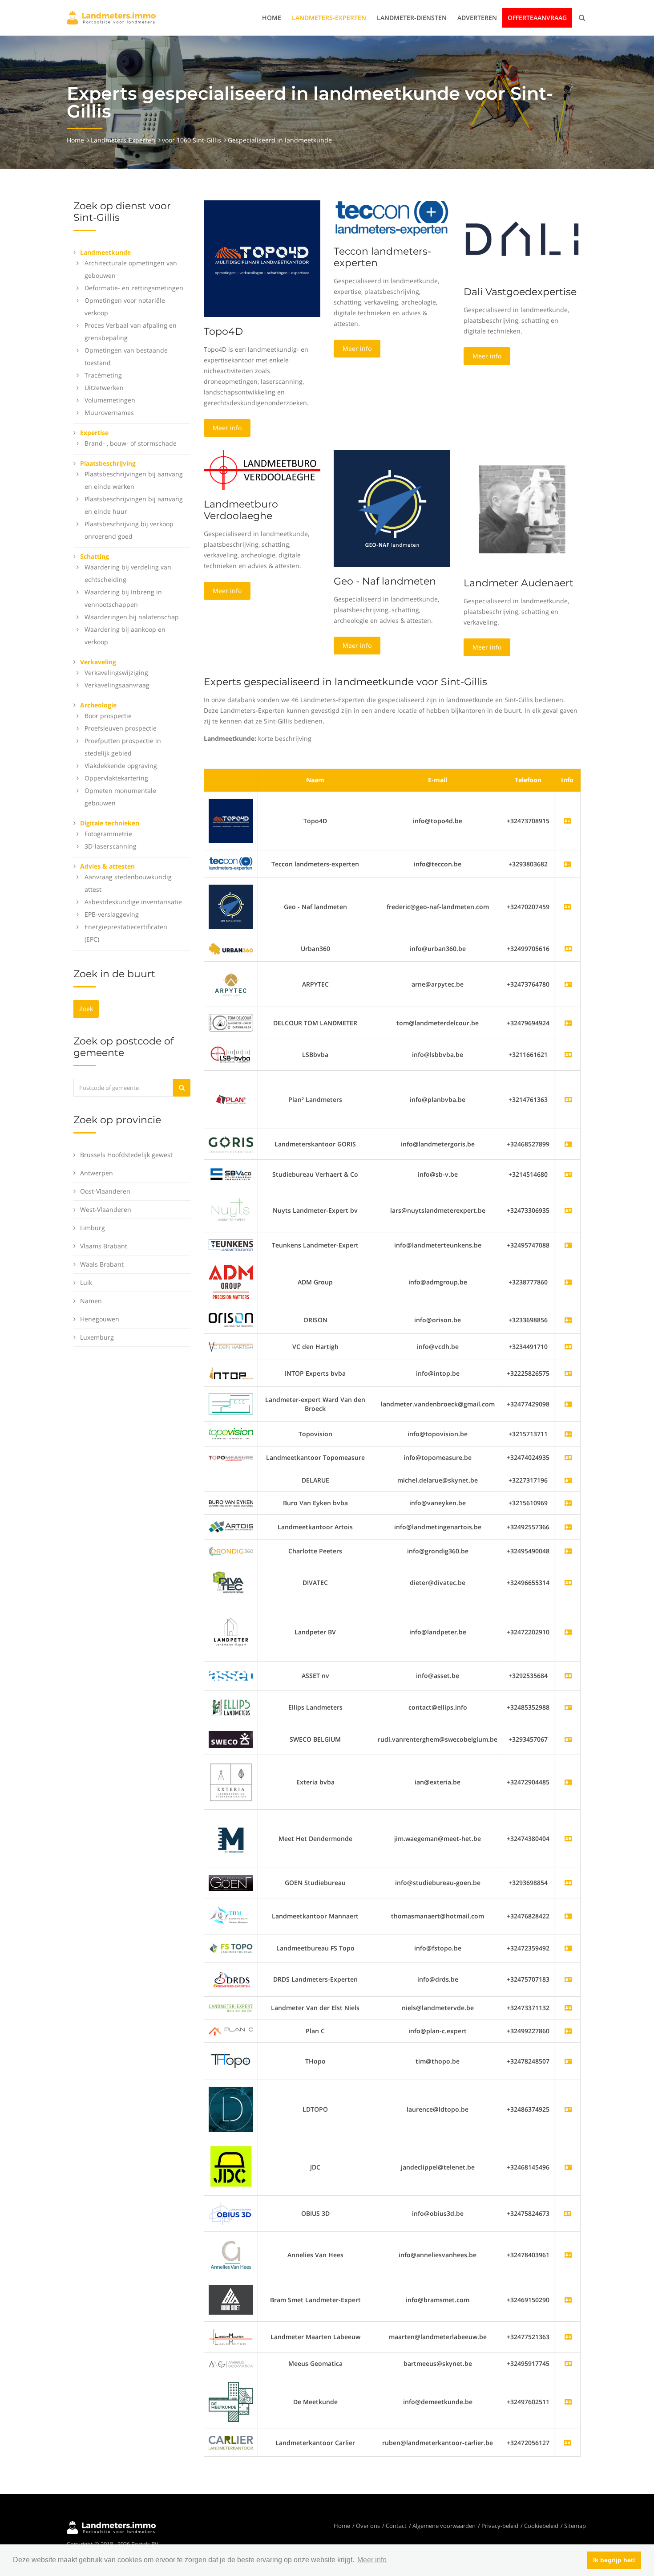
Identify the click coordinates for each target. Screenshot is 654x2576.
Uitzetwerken (104, 388)
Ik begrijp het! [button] (614, 2560)
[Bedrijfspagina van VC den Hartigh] (568, 1347)
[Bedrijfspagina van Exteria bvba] (568, 1782)
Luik (86, 1282)
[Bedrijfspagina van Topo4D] (231, 820)
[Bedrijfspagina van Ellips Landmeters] (568, 1707)
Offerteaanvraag (537, 18)
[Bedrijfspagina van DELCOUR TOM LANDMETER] (568, 1023)
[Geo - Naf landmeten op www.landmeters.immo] (392, 508)
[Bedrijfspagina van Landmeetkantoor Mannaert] (568, 1916)
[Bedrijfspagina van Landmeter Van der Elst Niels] (568, 2008)
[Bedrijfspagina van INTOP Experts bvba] (568, 1373)
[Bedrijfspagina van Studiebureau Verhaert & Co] (568, 1174)
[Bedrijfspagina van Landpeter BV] (568, 1632)
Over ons (368, 2526)
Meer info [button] (372, 2560)
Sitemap (575, 2526)
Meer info (227, 428)
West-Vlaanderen (106, 1209)
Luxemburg (97, 1337)
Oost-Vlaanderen (105, 1191)
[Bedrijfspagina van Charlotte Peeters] (568, 1551)
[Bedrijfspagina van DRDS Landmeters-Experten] (568, 1979)
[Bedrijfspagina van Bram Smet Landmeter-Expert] (568, 2300)
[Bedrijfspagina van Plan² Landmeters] (568, 1099)
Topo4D (223, 331)
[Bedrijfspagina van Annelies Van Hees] (568, 2255)
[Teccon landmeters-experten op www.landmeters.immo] (392, 218)
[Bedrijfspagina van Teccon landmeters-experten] (231, 863)
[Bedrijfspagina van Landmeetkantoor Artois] (568, 1527)
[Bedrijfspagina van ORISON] (568, 1320)
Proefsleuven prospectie (121, 728)
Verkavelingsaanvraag (117, 685)
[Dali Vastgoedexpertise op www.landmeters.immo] (522, 238)
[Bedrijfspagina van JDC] (568, 2167)
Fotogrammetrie (108, 834)
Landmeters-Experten (329, 18)
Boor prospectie (108, 716)
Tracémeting (103, 375)
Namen (91, 1301)
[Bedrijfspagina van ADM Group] (568, 1282)
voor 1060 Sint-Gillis (192, 140)
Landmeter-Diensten (412, 18)
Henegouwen (100, 1319)
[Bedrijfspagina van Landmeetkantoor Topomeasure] (568, 1457)
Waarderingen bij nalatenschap (132, 617)
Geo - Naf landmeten (385, 581)
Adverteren (477, 18)
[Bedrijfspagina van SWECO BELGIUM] (568, 1739)
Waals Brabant (102, 1264)
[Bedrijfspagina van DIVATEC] (568, 1583)
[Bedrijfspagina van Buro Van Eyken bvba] (568, 1503)
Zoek (86, 1009)
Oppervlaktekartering (116, 778)
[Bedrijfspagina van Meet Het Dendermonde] (568, 1839)
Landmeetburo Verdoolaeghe (241, 510)
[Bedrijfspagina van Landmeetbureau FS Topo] (568, 1948)
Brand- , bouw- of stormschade (131, 443)
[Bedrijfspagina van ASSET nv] (568, 1676)
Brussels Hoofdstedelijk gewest (126, 1155)
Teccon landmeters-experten (382, 257)
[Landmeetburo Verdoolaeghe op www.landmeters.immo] (262, 469)
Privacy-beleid (500, 2526)
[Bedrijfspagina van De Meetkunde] (568, 2402)
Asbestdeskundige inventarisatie (133, 902)
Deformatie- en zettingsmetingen (134, 288)
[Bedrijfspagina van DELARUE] (568, 1480)
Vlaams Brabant (104, 1246)
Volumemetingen (110, 400)
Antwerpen (97, 1173)
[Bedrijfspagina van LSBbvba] (568, 1054)
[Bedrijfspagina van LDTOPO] (568, 2109)
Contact (396, 2526)
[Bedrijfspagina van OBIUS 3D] (231, 2213)
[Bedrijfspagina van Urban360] (568, 949)
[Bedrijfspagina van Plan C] (568, 2031)
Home (272, 18)
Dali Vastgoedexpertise (520, 292)
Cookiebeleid (541, 2526)
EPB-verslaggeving (112, 914)
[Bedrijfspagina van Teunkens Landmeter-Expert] (568, 1245)
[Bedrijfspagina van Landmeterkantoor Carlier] (231, 2442)
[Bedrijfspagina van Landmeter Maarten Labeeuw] (568, 2337)
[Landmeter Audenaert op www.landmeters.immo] (522, 509)
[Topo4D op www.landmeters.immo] (262, 258)
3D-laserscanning (111, 846)
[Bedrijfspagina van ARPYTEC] (568, 984)
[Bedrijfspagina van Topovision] (568, 1434)
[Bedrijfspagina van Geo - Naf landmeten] (231, 906)
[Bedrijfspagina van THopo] (568, 2061)
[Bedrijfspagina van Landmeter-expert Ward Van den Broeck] (568, 1404)
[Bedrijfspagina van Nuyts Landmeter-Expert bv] (568, 1210)
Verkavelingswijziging (116, 672)
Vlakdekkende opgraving (121, 766)
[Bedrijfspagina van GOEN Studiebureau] (568, 1883)
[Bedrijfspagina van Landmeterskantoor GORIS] (568, 1144)
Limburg (93, 1228)
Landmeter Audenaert (519, 583)
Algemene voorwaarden (444, 2526)
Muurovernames (109, 412)
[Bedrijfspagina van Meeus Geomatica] (568, 2363)
